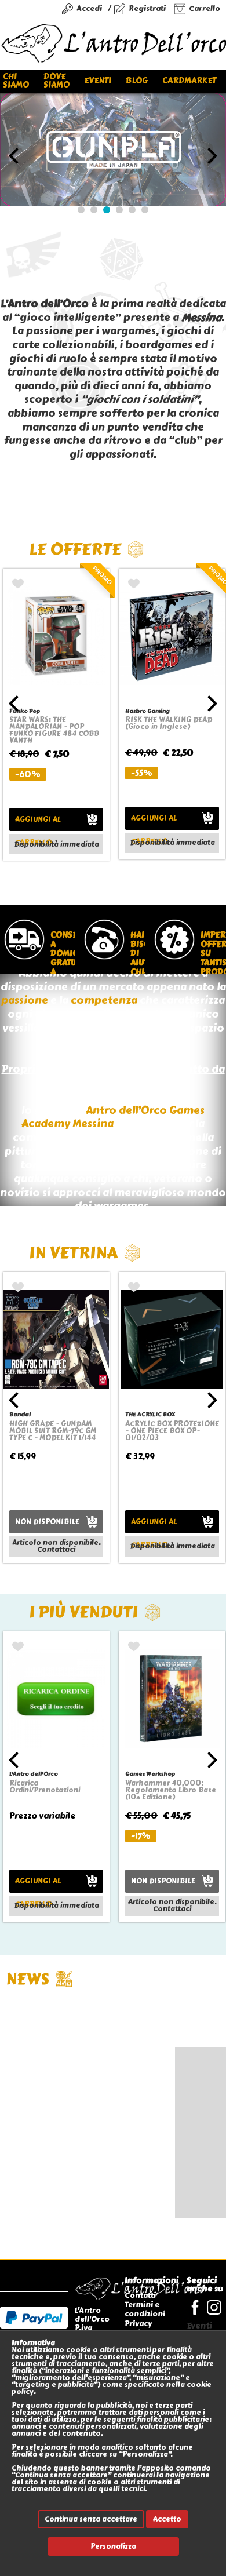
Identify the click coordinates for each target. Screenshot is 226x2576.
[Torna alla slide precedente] (14, 156)
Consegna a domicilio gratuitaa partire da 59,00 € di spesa (61, 952)
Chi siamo (16, 81)
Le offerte (75, 549)
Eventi (98, 81)
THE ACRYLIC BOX (150, 1414)
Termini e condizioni (145, 2309)
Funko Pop (25, 711)
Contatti (140, 2295)
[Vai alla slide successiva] (212, 156)
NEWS (28, 1979)
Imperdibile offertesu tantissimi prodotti (211, 952)
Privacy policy (138, 2328)
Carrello (205, 8)
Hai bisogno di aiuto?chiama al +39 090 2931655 (136, 952)
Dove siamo (57, 81)
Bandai (20, 1414)
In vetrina (73, 1253)
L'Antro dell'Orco (34, 1774)
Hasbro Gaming (147, 711)
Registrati (147, 8)
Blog (137, 81)
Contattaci (56, 1550)
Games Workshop (150, 1774)
